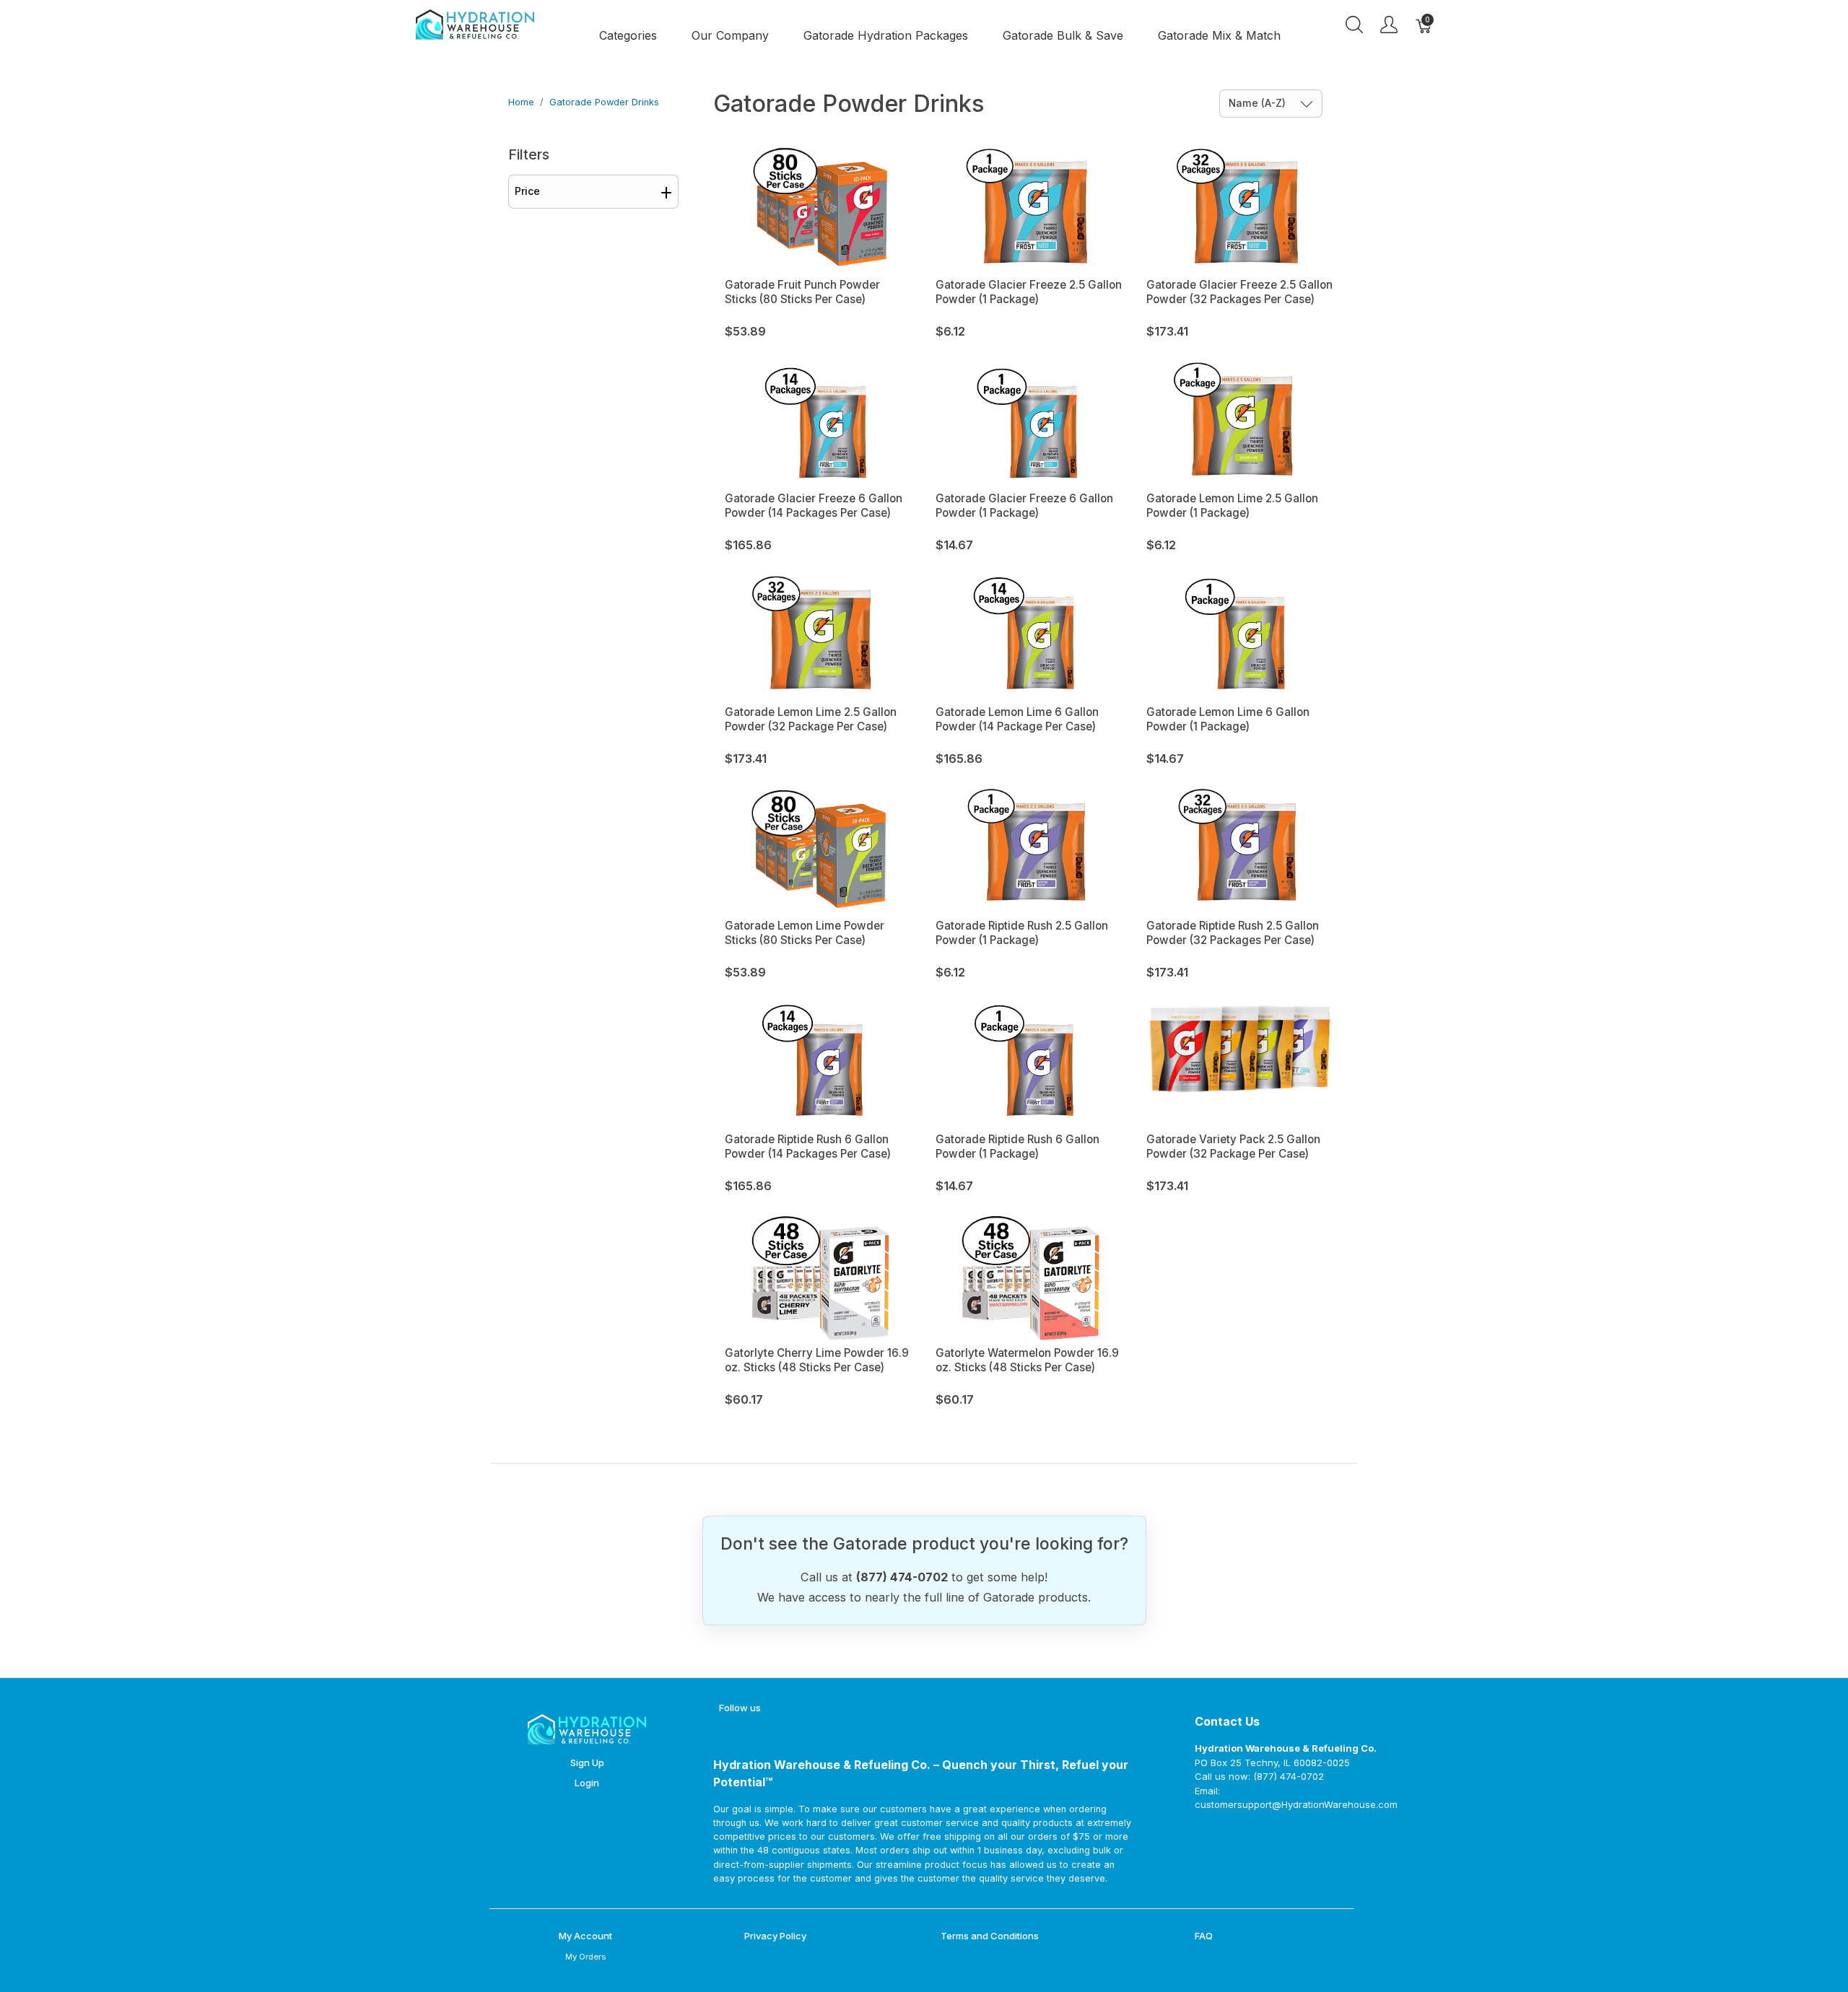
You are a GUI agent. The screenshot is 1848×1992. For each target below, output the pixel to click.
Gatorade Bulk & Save (1063, 35)
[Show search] (1354, 25)
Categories (628, 35)
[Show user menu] (1389, 25)
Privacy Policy (775, 1936)
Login (587, 1783)
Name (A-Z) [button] (1259, 103)
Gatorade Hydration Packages (886, 35)
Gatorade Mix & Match (1219, 35)
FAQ (1204, 1936)
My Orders (585, 1957)
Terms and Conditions (990, 1936)
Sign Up (587, 1762)
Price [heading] (527, 191)
